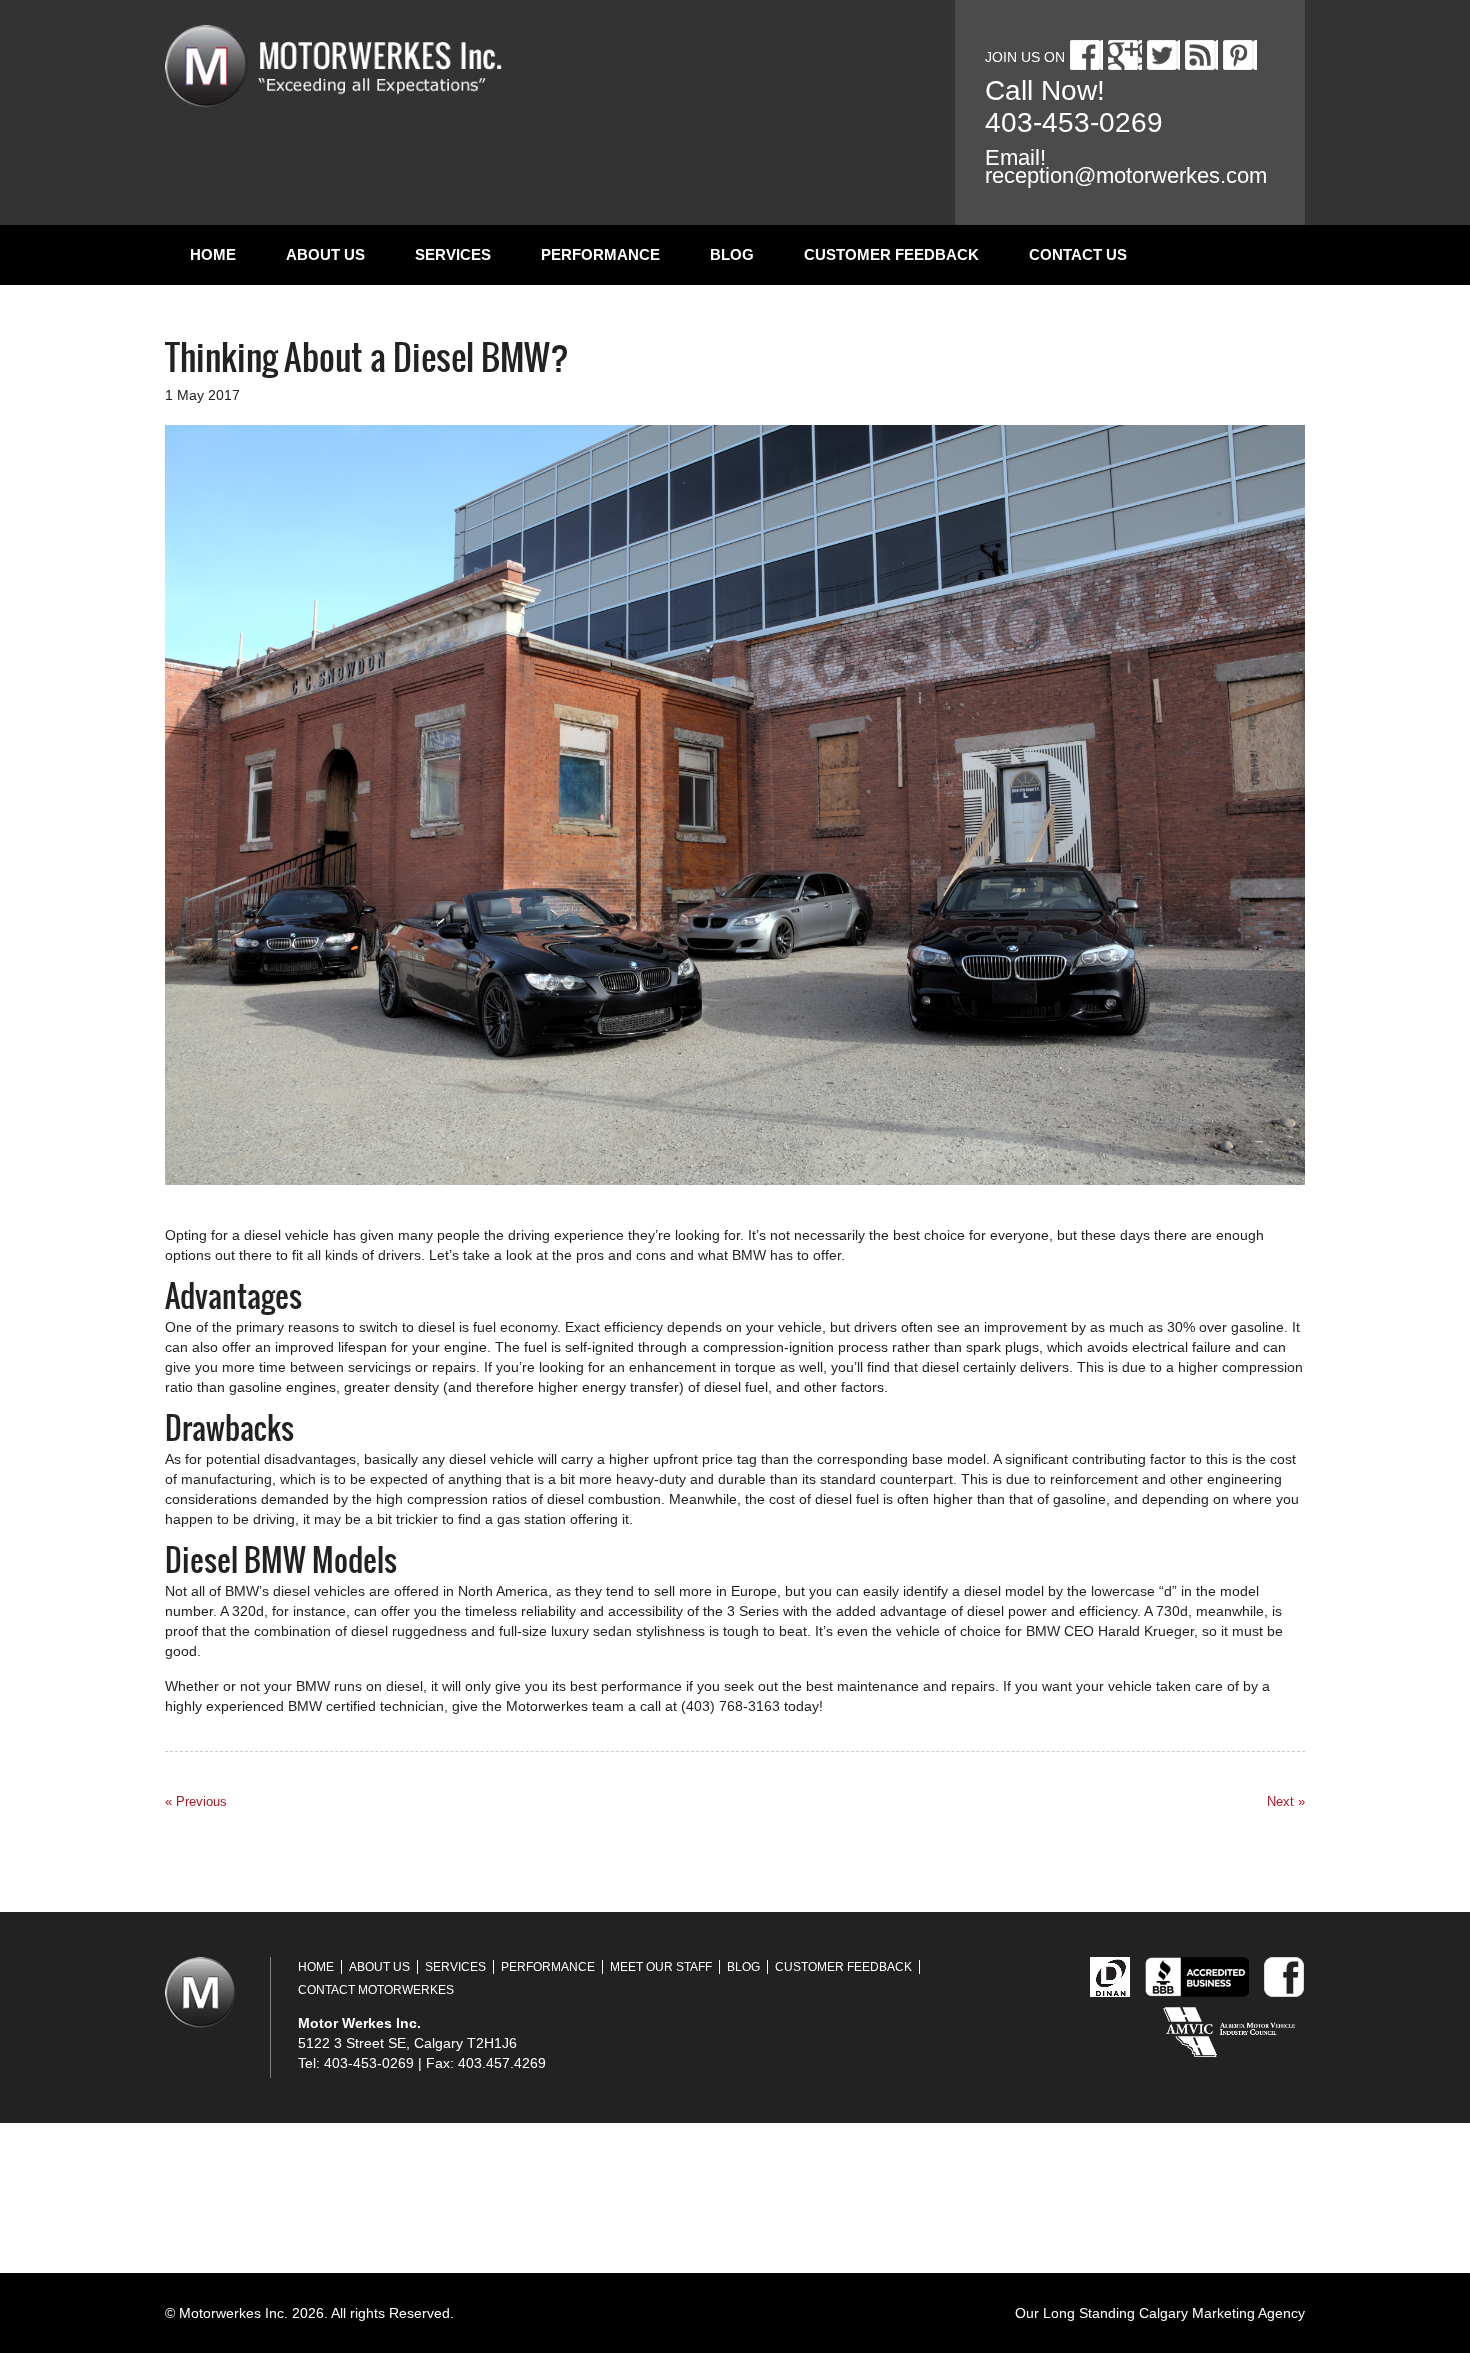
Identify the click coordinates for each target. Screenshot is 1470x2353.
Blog (732, 254)
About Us (325, 254)
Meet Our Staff (661, 1967)
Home (213, 254)
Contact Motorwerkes (376, 1990)
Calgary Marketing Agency (1222, 2313)
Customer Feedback (891, 254)
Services (453, 254)
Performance (600, 254)
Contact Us (1078, 254)
